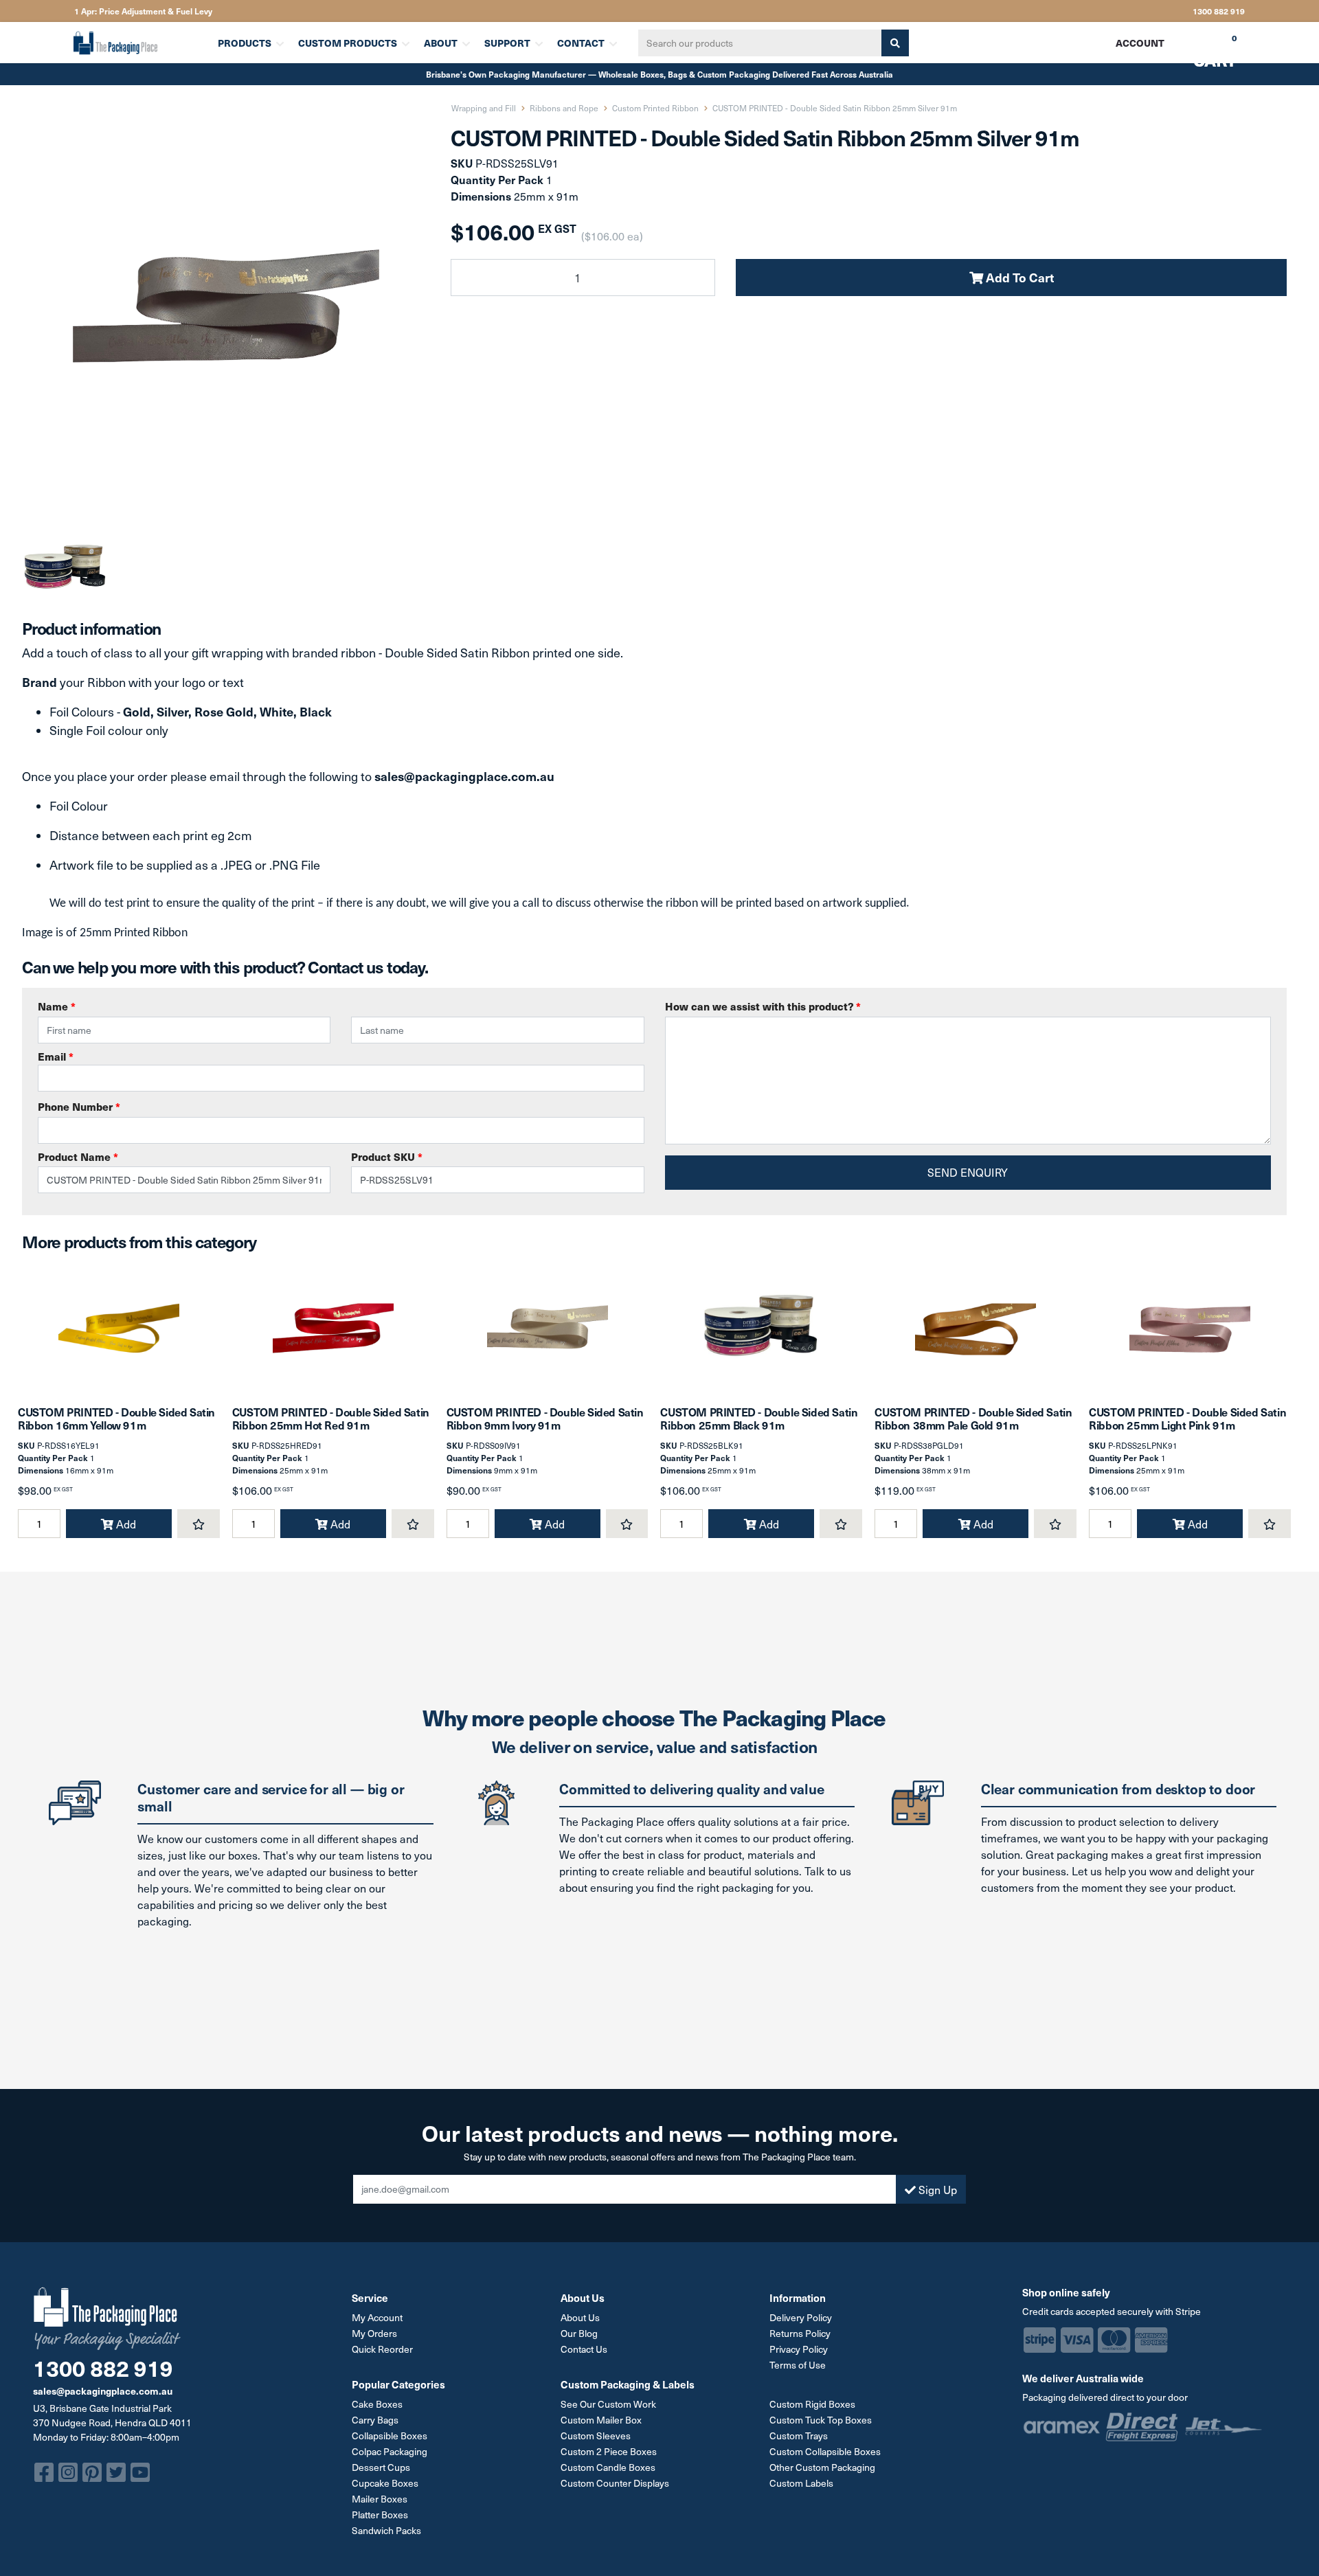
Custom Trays (799, 2436)
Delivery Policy (801, 2317)
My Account (377, 2317)
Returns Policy (800, 2333)
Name (57, 1006)
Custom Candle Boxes (608, 2467)
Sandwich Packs (386, 2530)
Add (125, 1524)
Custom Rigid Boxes (812, 2404)
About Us (580, 2317)
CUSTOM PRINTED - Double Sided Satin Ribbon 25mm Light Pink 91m (1187, 1418)
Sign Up (936, 2189)
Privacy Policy (799, 2349)
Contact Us (584, 2349)
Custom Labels (801, 2483)
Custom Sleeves (596, 2436)
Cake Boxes (377, 2404)
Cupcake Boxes (385, 2483)
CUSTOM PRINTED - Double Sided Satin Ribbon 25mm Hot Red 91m (331, 1418)
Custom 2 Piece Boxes (609, 2451)
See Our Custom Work (608, 2404)
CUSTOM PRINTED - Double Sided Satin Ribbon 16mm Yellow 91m (116, 1418)
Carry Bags (375, 2420)
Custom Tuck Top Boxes (821, 2420)
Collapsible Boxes (390, 2436)
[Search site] (895, 43)
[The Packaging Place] (137, 43)
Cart (1205, 47)
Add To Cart (1018, 277)
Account (1140, 43)
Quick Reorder (382, 2349)
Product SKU (387, 1156)
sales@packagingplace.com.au (103, 2391)
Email (56, 1056)
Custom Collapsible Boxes (825, 2451)
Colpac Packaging (390, 2451)
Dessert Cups (381, 2467)
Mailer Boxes (380, 2499)
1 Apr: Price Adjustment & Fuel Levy (143, 11)
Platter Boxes (380, 2515)
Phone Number (79, 1106)
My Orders (374, 2333)
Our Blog (579, 2333)
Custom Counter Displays (615, 2483)
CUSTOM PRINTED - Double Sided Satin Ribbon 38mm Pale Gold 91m (973, 1418)
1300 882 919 (1219, 11)
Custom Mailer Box (601, 2420)
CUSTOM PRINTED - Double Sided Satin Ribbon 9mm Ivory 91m (545, 1418)
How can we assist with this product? (763, 1006)
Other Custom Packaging (822, 2467)
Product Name (78, 1156)
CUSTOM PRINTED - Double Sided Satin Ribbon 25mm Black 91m (759, 1418)
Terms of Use (798, 2365)
